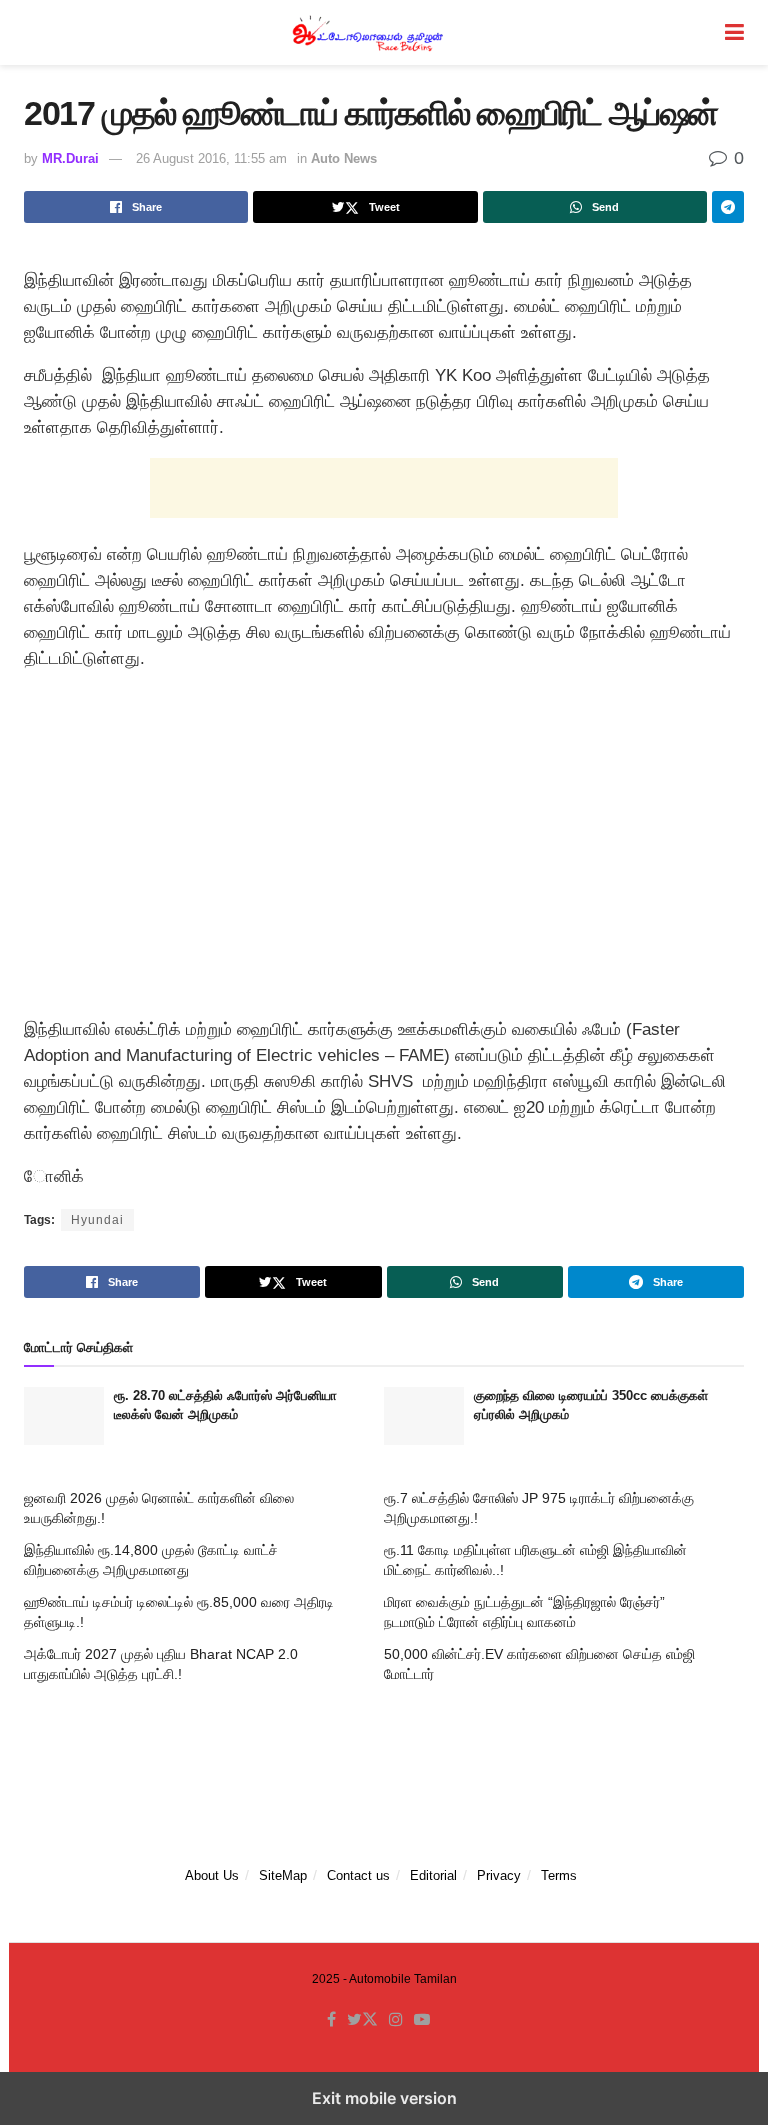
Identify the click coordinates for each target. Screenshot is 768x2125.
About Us (212, 1875)
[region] (384, 849)
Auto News (344, 158)
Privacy (499, 1875)
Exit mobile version (384, 2098)
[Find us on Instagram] (396, 2020)
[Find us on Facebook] (331, 2020)
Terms (559, 1875)
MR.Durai (70, 158)
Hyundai (97, 1220)
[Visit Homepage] (370, 33)
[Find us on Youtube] (422, 2020)
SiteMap (283, 1875)
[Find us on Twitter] (362, 2020)
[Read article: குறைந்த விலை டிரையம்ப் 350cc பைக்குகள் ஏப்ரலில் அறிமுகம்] (424, 1415)
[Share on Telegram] (728, 207)
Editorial (433, 1875)
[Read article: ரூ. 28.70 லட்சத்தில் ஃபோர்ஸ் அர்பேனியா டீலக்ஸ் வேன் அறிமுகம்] (64, 1415)
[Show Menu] (734, 32)
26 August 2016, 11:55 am (211, 158)
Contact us (358, 1875)
